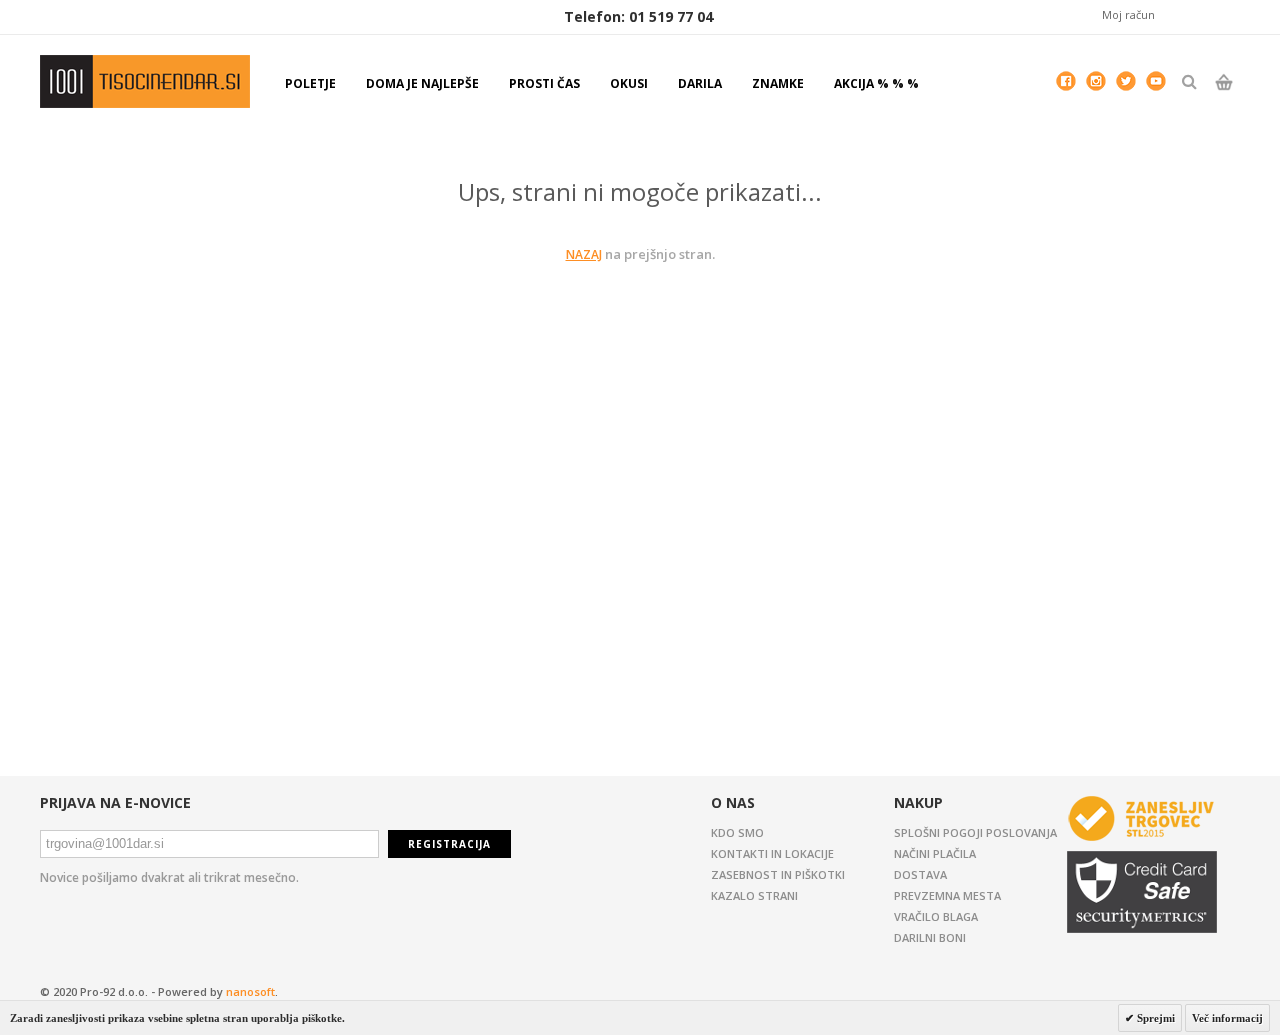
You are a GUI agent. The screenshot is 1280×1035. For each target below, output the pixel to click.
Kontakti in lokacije (772, 853)
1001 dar (145, 81)
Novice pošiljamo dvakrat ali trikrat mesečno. (169, 877)
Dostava (920, 874)
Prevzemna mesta (947, 895)
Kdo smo (737, 832)
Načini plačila (935, 853)
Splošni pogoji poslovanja (975, 832)
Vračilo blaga (936, 916)
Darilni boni (930, 937)
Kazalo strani (754, 895)
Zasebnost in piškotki (778, 874)
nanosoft (250, 991)
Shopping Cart (1223, 99)
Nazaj (584, 254)
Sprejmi (1154, 1018)
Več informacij (1227, 1018)
